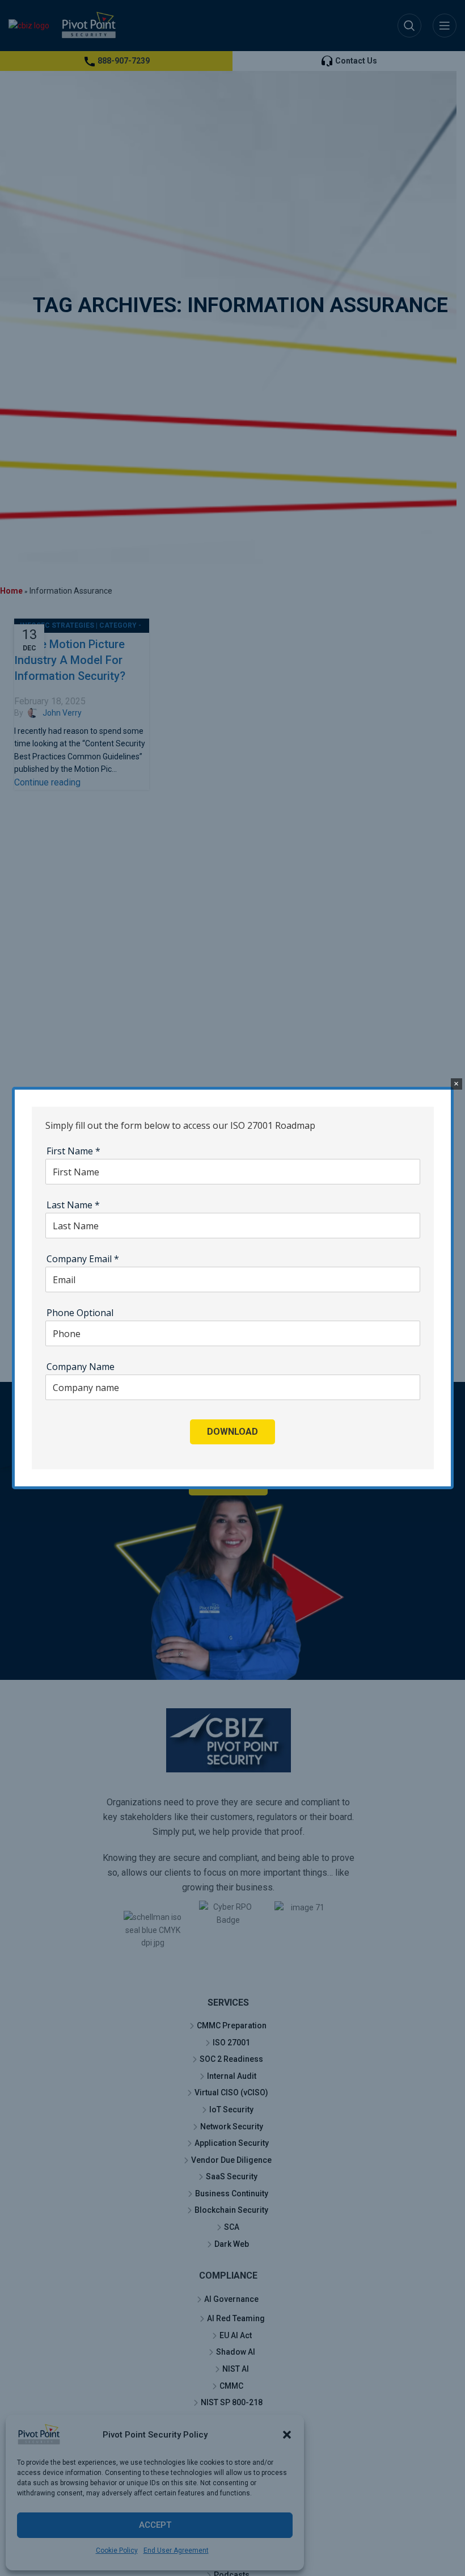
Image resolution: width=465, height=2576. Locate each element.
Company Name (81, 1367)
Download (232, 1432)
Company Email (83, 1259)
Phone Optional (80, 1313)
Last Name (73, 1205)
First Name (73, 1151)
